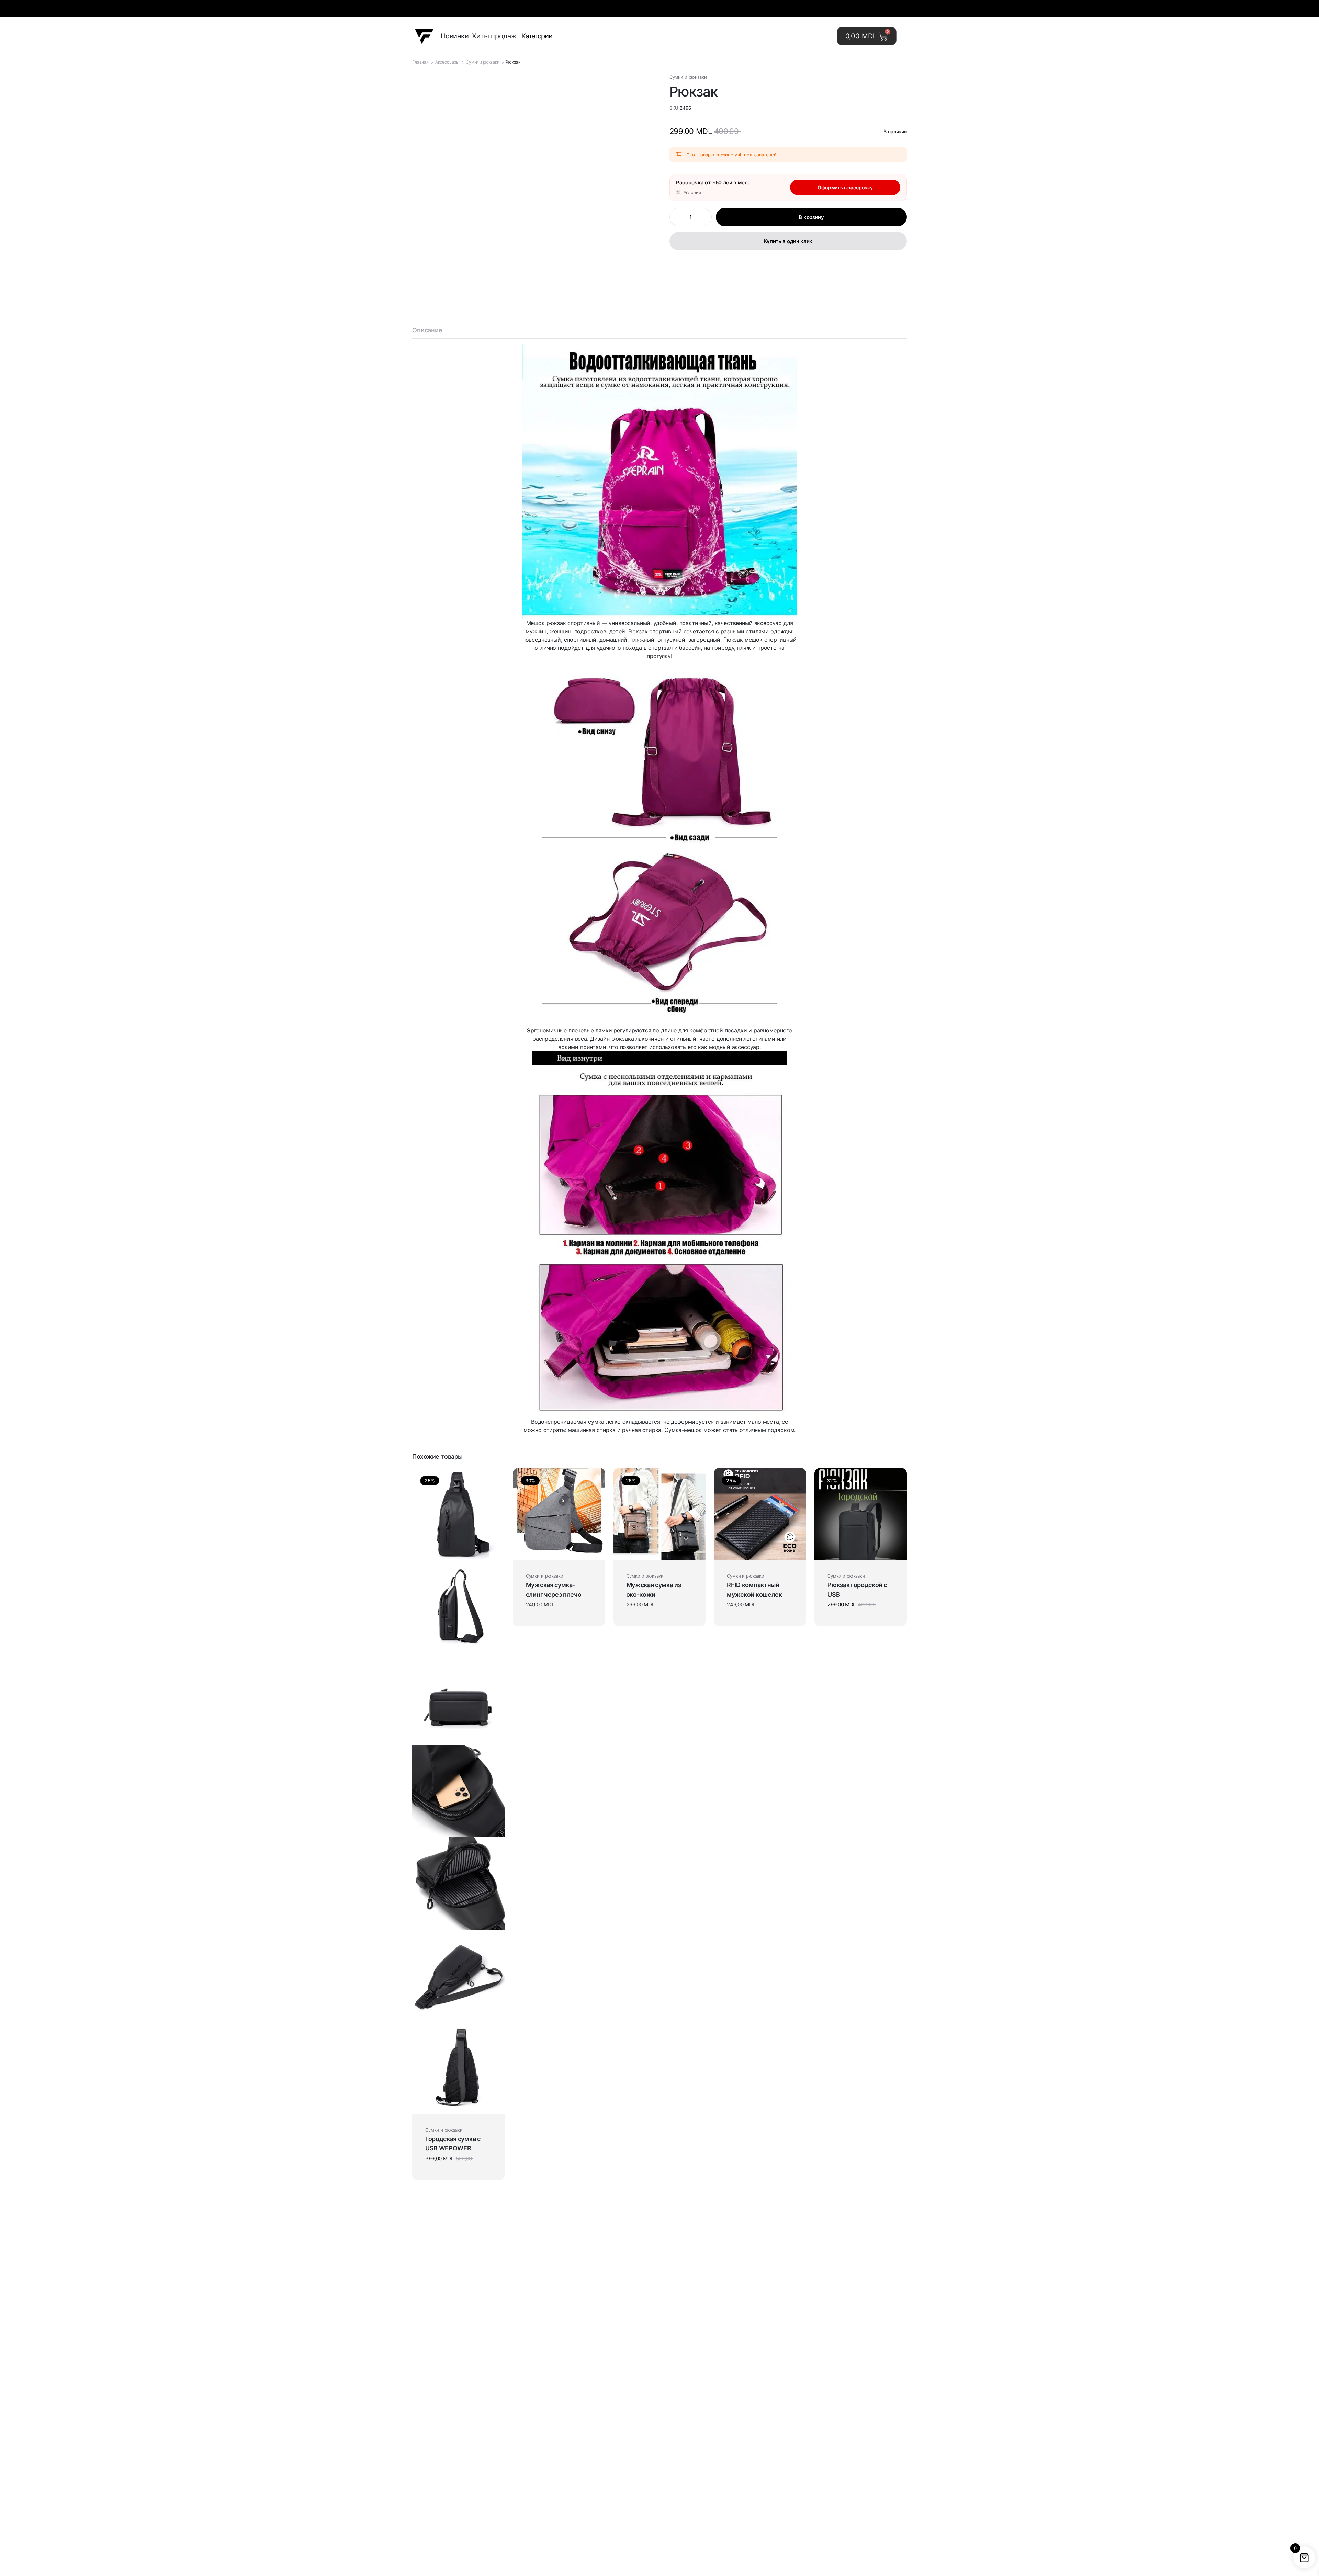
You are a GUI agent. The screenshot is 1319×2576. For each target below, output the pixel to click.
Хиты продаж (494, 36)
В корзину (811, 217)
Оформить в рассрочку (845, 187)
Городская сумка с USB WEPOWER (453, 2144)
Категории (537, 36)
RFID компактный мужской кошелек (754, 1590)
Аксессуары (447, 62)
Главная (420, 62)
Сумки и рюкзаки (483, 62)
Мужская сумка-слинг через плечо (554, 1590)
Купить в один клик (788, 241)
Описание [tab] (427, 330)
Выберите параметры (556, 1551)
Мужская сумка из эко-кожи (654, 1590)
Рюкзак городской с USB (857, 1590)
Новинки (455, 36)
